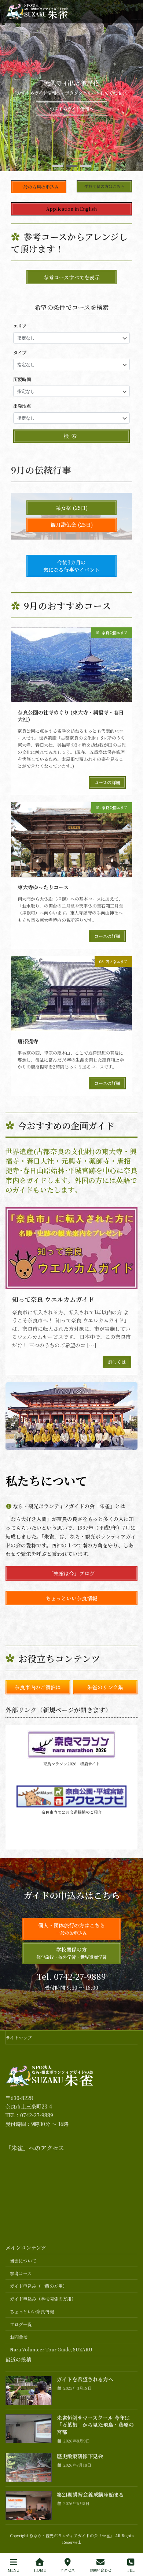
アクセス (67, 2570)
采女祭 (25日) (72, 508)
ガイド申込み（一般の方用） (38, 2286)
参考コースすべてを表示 (72, 277)
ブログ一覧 (21, 2324)
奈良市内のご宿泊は (38, 1687)
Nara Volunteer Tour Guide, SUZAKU (51, 2350)
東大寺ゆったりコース (43, 887)
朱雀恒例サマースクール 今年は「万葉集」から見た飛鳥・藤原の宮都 (95, 2425)
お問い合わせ (100, 2570)
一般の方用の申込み (39, 187)
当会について (23, 2260)
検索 (71, 436)
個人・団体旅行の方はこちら (71, 1929)
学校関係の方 (71, 1953)
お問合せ (19, 2337)
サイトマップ (19, 2037)
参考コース (21, 2273)
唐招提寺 (28, 1041)
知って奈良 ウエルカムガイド (53, 1299)
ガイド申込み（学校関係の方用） (43, 2299)
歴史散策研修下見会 (80, 2456)
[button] (58, 166)
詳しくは (117, 1362)
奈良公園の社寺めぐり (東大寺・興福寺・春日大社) (71, 716)
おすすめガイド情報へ (71, 112)
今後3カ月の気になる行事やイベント (71, 566)
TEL (131, 2570)
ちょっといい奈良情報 (71, 1598)
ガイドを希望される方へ (85, 2380)
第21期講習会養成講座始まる (90, 2494)
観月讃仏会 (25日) (72, 525)
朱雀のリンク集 (105, 1687)
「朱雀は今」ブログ (71, 1573)
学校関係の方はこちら (104, 186)
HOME (40, 2570)
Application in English (71, 209)
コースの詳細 (107, 782)
